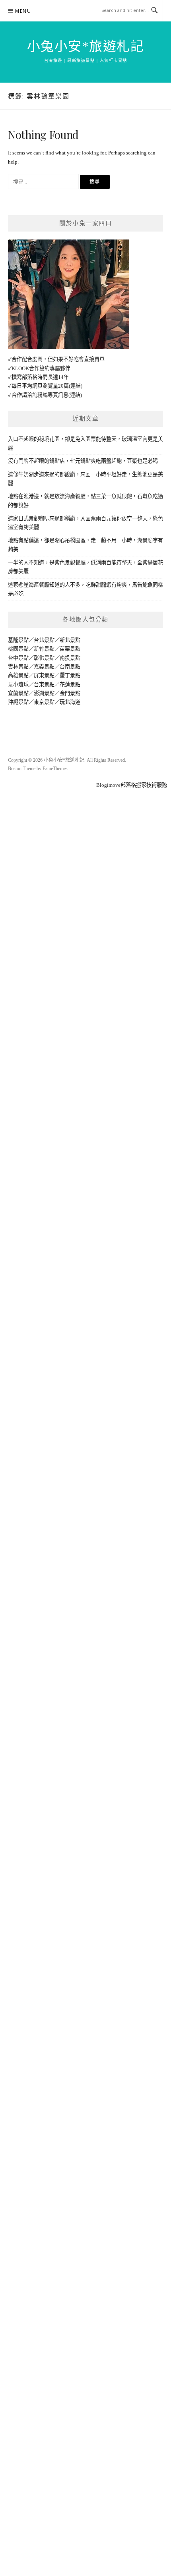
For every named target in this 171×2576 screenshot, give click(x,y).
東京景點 (44, 702)
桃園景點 (18, 649)
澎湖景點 (44, 693)
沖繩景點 (18, 702)
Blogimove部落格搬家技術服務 (132, 785)
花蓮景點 (70, 685)
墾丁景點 (70, 675)
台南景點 (70, 667)
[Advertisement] (85, 875)
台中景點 (18, 658)
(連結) (76, 386)
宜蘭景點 (18, 693)
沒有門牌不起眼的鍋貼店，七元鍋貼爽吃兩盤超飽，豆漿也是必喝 (83, 461)
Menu (23, 11)
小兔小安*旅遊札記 (86, 46)
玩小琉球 (18, 685)
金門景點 (70, 693)
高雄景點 (18, 675)
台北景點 (44, 640)
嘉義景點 (44, 667)
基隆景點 (18, 640)
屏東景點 (44, 675)
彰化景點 (44, 658)
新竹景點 (44, 649)
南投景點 (70, 658)
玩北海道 (70, 702)
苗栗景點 (70, 649)
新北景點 (70, 640)
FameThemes (55, 769)
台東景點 (44, 685)
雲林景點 (18, 667)
